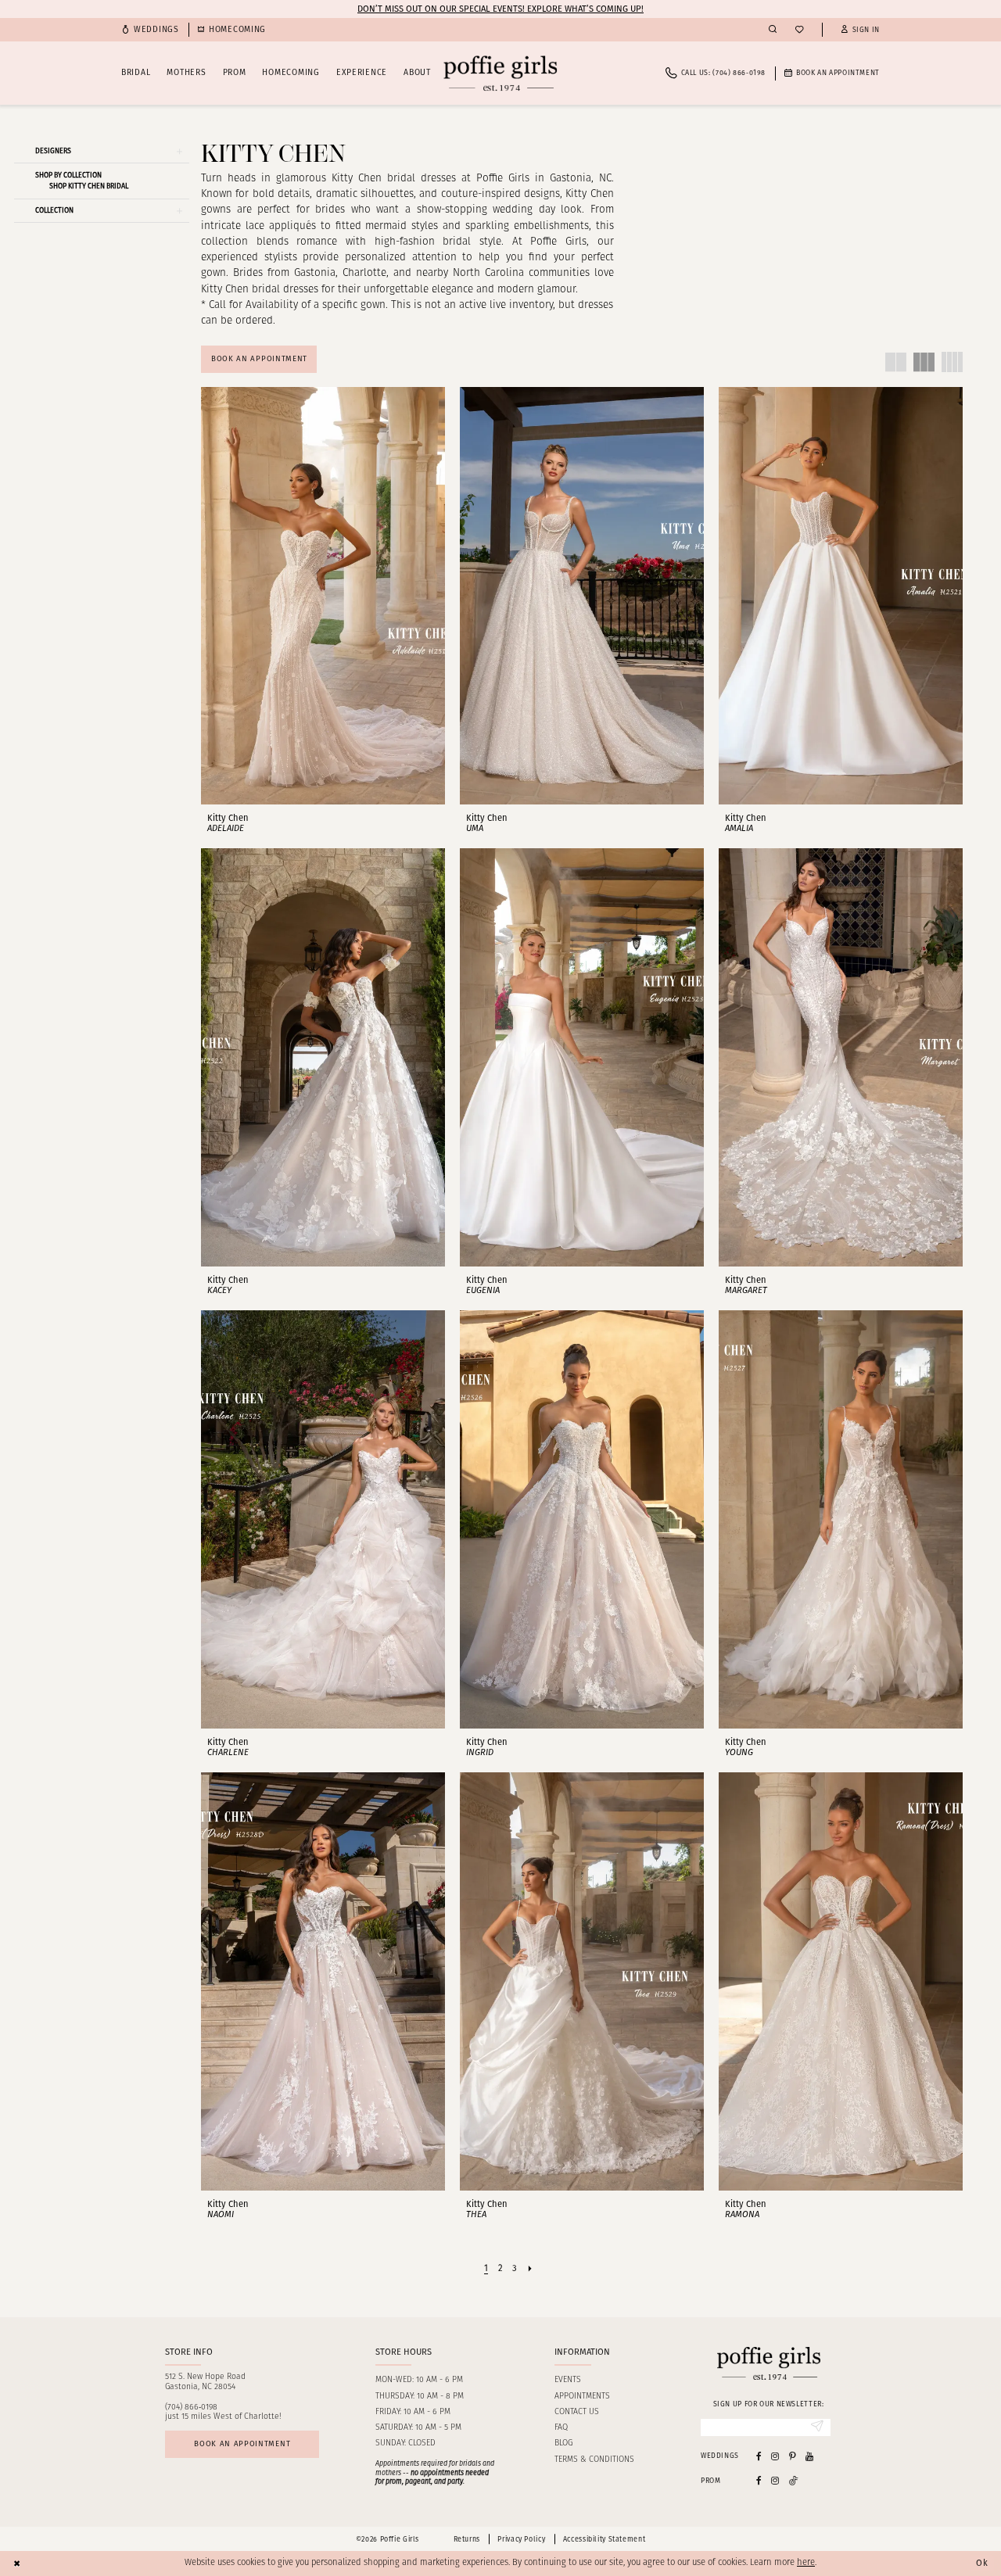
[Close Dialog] (17, 2563)
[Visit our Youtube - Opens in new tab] (809, 2456)
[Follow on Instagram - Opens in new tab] (775, 2480)
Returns (467, 2539)
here (806, 2563)
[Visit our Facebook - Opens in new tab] (759, 2456)
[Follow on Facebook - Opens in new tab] (759, 2480)
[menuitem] (150, 30)
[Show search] (773, 30)
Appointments (582, 2397)
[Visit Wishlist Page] (799, 30)
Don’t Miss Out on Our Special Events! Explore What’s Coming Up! (500, 9)
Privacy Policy (521, 2539)
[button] (860, 30)
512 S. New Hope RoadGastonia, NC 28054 (205, 2382)
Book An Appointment (259, 359)
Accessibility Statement (604, 2539)
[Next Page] (530, 2269)
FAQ (561, 2428)
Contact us (577, 2412)
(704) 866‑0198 (191, 2408)
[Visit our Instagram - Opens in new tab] (775, 2456)
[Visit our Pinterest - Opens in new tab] (793, 2456)
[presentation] (323, 596)
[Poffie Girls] (500, 73)
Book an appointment (242, 2444)
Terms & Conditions (594, 2460)
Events (568, 2380)
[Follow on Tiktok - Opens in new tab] (794, 2480)
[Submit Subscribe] (817, 2427)
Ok (982, 2563)
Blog (563, 2443)
